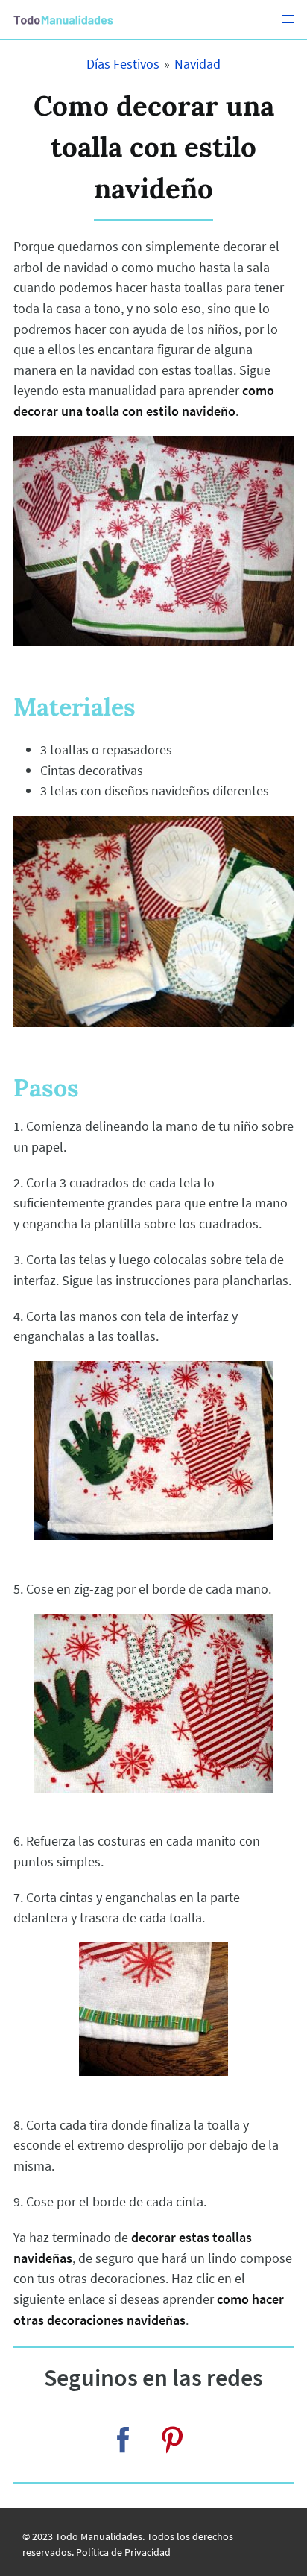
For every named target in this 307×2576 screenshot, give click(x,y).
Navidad (197, 64)
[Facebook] (123, 2440)
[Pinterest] (172, 2440)
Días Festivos (123, 64)
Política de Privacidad (123, 2552)
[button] (288, 19)
